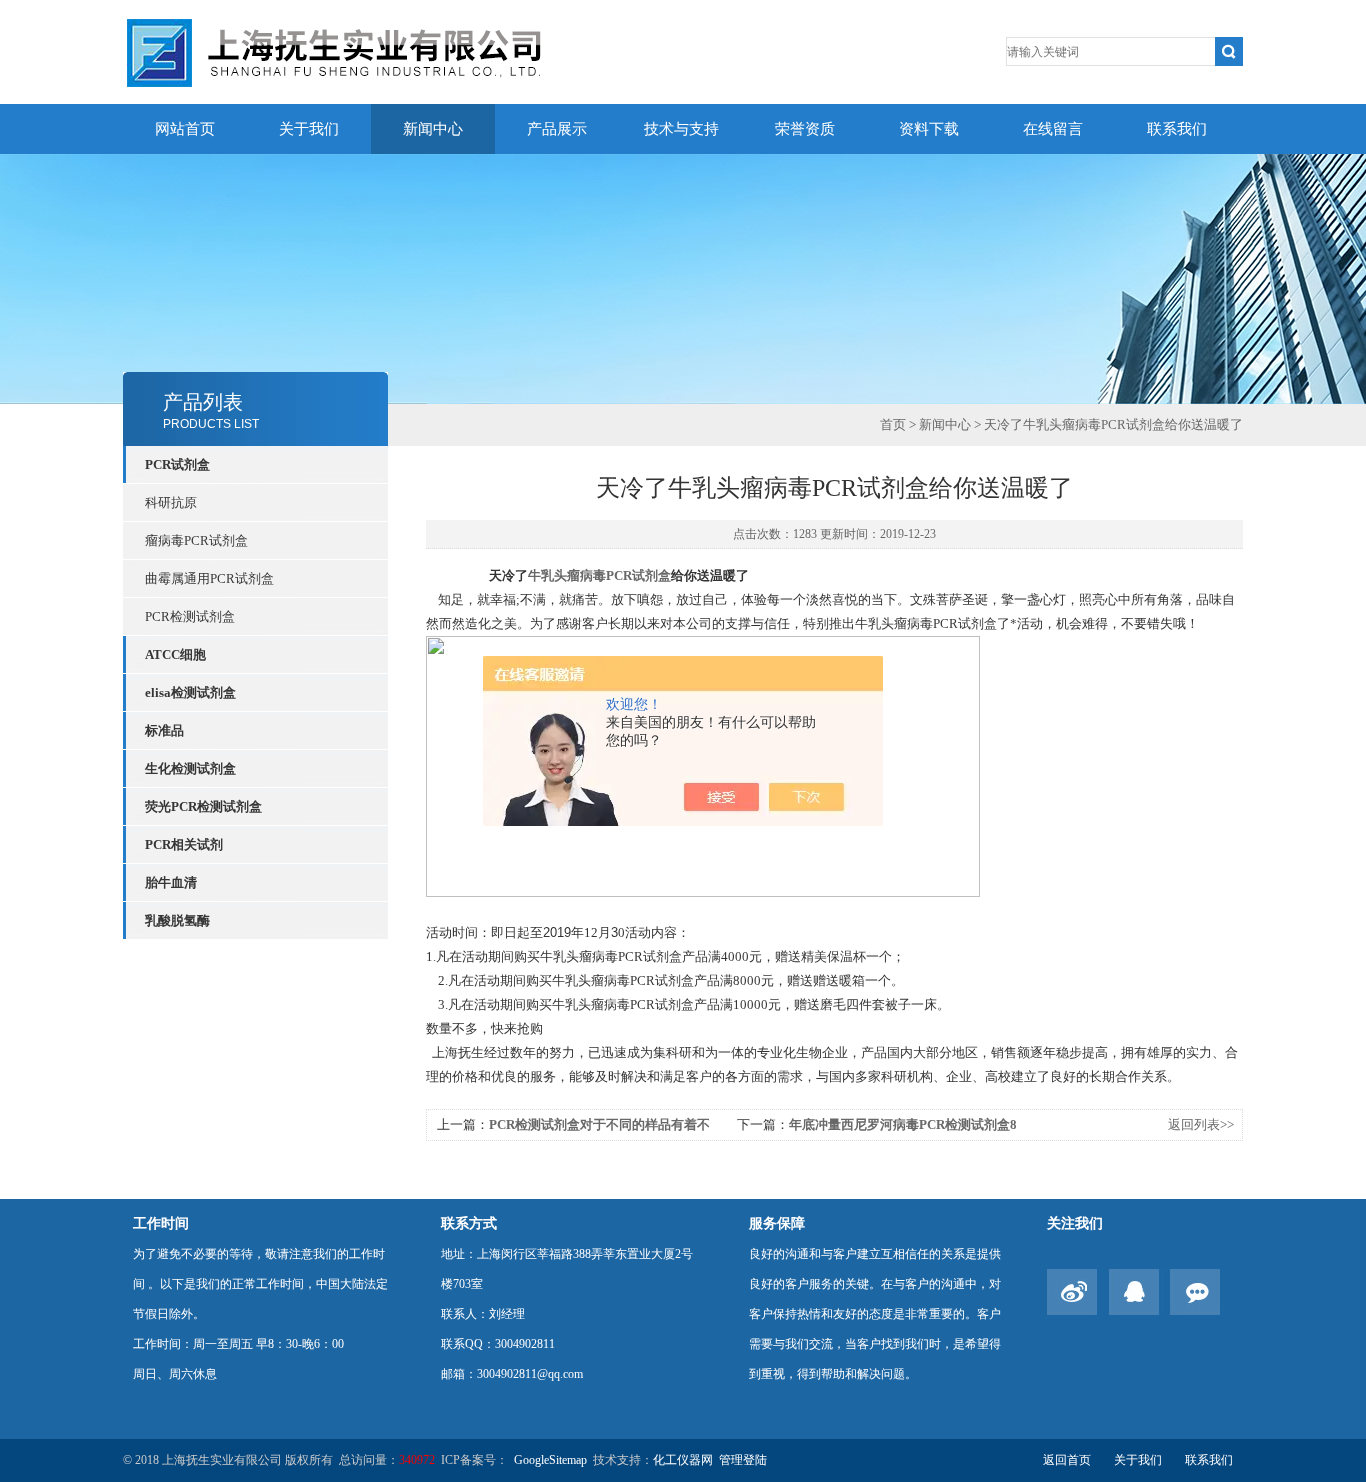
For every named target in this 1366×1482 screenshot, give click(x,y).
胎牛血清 (171, 882)
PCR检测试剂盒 (190, 616)
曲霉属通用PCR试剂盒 (209, 578)
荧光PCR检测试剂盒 (203, 806)
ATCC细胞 (175, 654)
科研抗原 (171, 502)
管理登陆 (743, 1460)
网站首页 (185, 129)
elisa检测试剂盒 (190, 692)
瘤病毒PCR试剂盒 (196, 540)
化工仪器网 (683, 1460)
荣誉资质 (805, 129)
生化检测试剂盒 (190, 768)
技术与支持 (681, 129)
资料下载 (929, 129)
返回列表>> (1201, 1124)
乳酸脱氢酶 (177, 920)
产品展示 (557, 129)
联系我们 (1177, 129)
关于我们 (309, 129)
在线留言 (1053, 129)
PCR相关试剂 (184, 844)
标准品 (164, 730)
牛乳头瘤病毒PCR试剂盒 (599, 575)
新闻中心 (433, 129)
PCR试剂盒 (177, 464)
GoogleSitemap (550, 1460)
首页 (893, 424)
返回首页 (1067, 1460)
